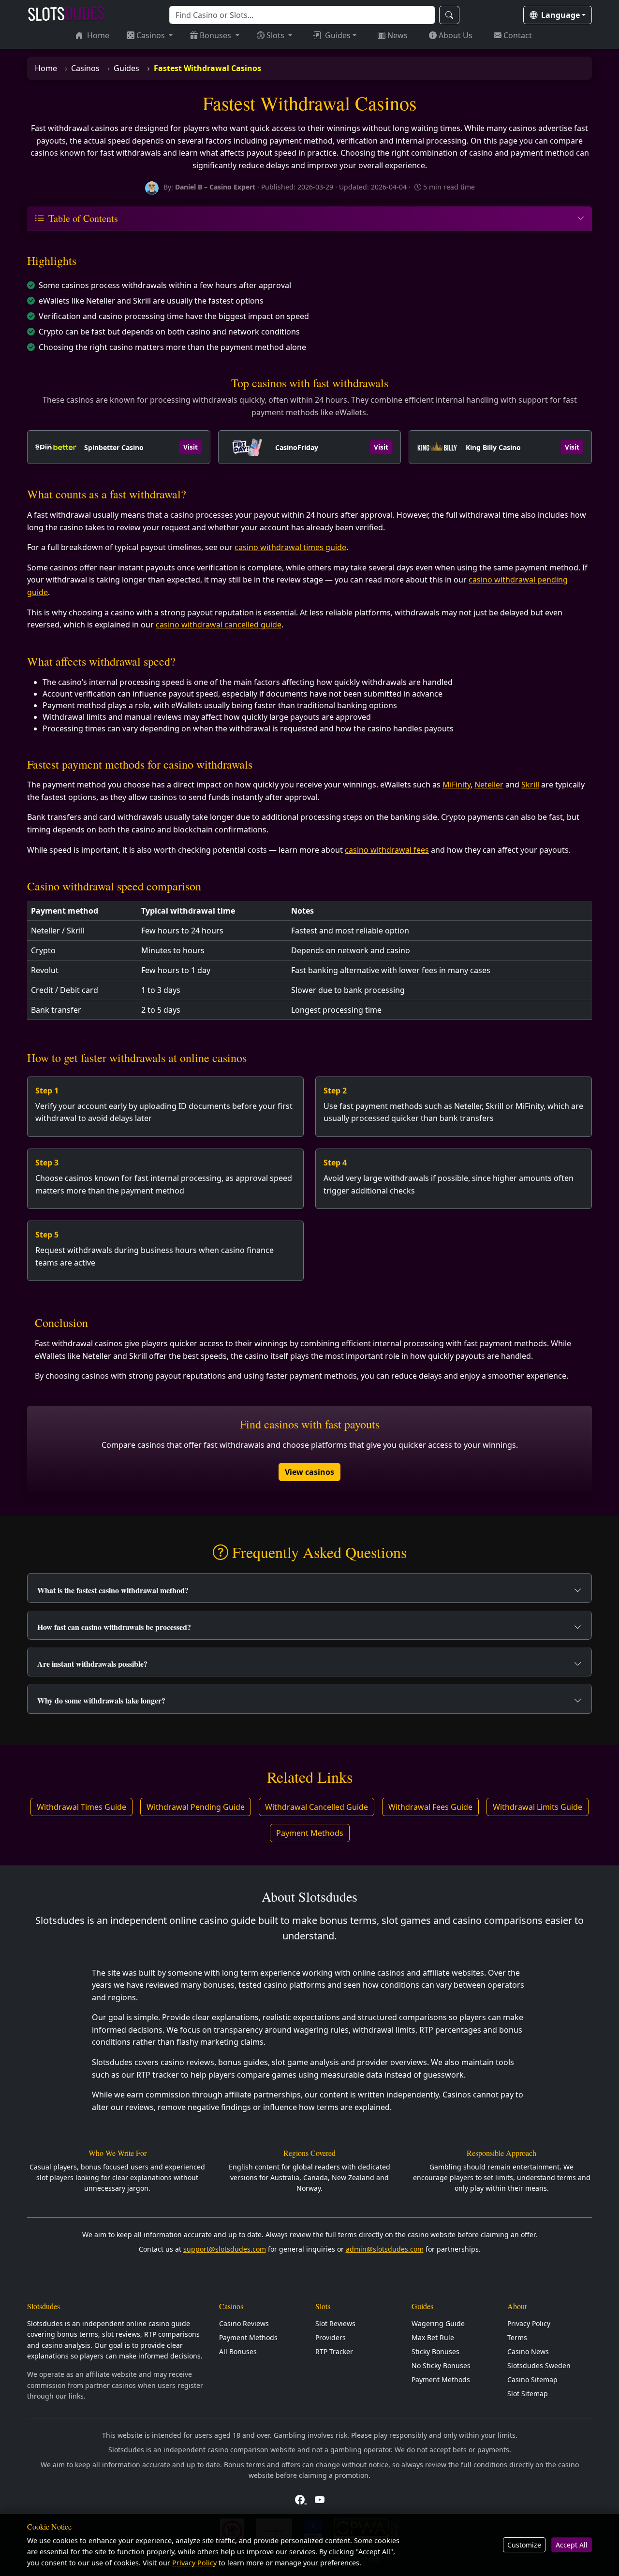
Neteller (489, 785)
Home (98, 35)
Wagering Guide (438, 2323)
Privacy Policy (529, 2323)
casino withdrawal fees (387, 850)
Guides (338, 35)
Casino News (528, 2351)
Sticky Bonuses (435, 2351)
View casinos (309, 1472)
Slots (276, 35)
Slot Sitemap (528, 2394)
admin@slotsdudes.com (385, 2249)
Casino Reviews (244, 2323)
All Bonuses (238, 2351)
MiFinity (457, 785)
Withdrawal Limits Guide (538, 1807)
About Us (456, 35)
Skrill (530, 785)
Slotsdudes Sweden (539, 2365)
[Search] (449, 15)
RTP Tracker (334, 2351)
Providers (331, 2337)
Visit (191, 447)
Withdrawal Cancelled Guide (317, 1807)
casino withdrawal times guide (290, 547)
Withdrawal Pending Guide (196, 1807)
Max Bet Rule (433, 2337)
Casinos (152, 35)
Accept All (572, 2545)
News (398, 35)
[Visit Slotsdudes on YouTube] (320, 2499)
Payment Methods (310, 1833)
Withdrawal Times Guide (81, 1807)
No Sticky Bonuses (441, 2365)
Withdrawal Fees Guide (430, 1807)
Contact (518, 35)
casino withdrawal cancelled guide (219, 625)
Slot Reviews (335, 2323)
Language (560, 15)
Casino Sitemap (532, 2380)
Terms (517, 2337)
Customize (524, 2545)
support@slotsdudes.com (225, 2249)
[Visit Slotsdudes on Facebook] (301, 2499)
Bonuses (216, 35)
